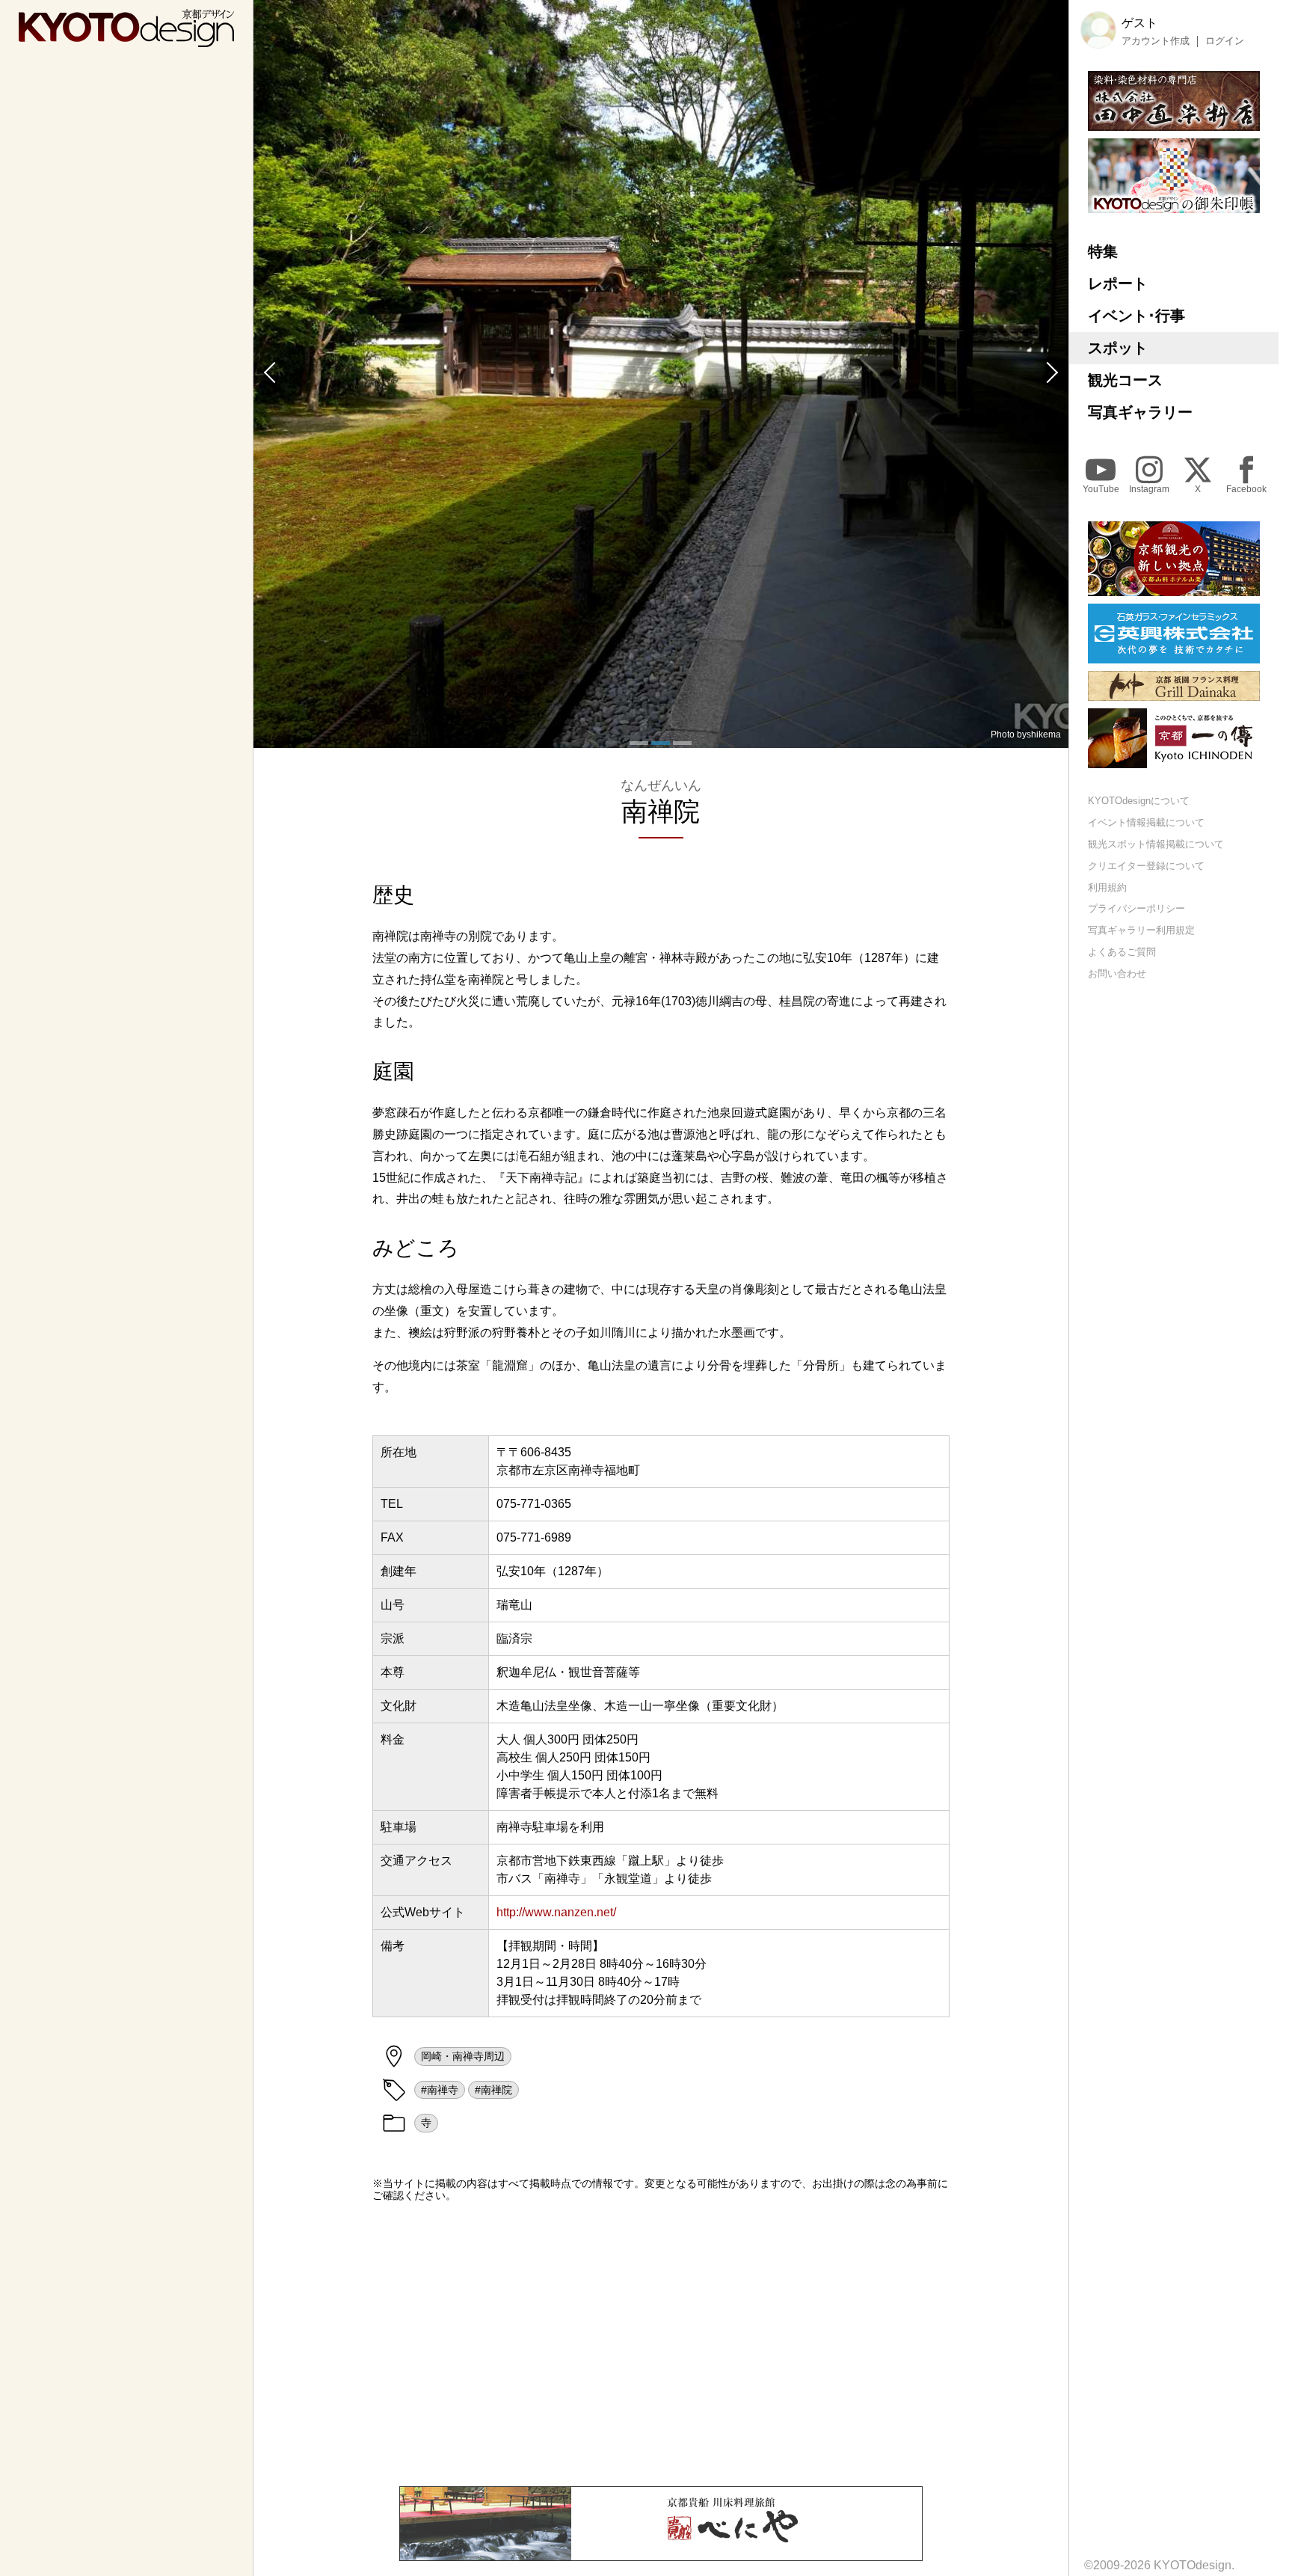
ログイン (1225, 41)
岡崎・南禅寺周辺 (463, 2056)
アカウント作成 (1156, 41)
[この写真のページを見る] (661, 374)
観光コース (1125, 380)
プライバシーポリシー (1136, 908)
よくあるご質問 (1122, 952)
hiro (1053, 735)
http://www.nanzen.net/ (556, 1912)
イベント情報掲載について (1146, 822)
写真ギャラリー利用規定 (1141, 930)
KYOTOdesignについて (1139, 801)
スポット (1118, 348)
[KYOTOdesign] (126, 40)
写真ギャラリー (1140, 412)
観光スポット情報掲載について (1156, 844)
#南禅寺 (440, 2090)
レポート (1118, 283)
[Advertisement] (661, 2344)
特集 (1103, 251)
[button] (268, 374)
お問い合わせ (1117, 973)
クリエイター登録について (1146, 866)
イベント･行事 (1136, 316)
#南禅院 (493, 2090)
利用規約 (1107, 887)
